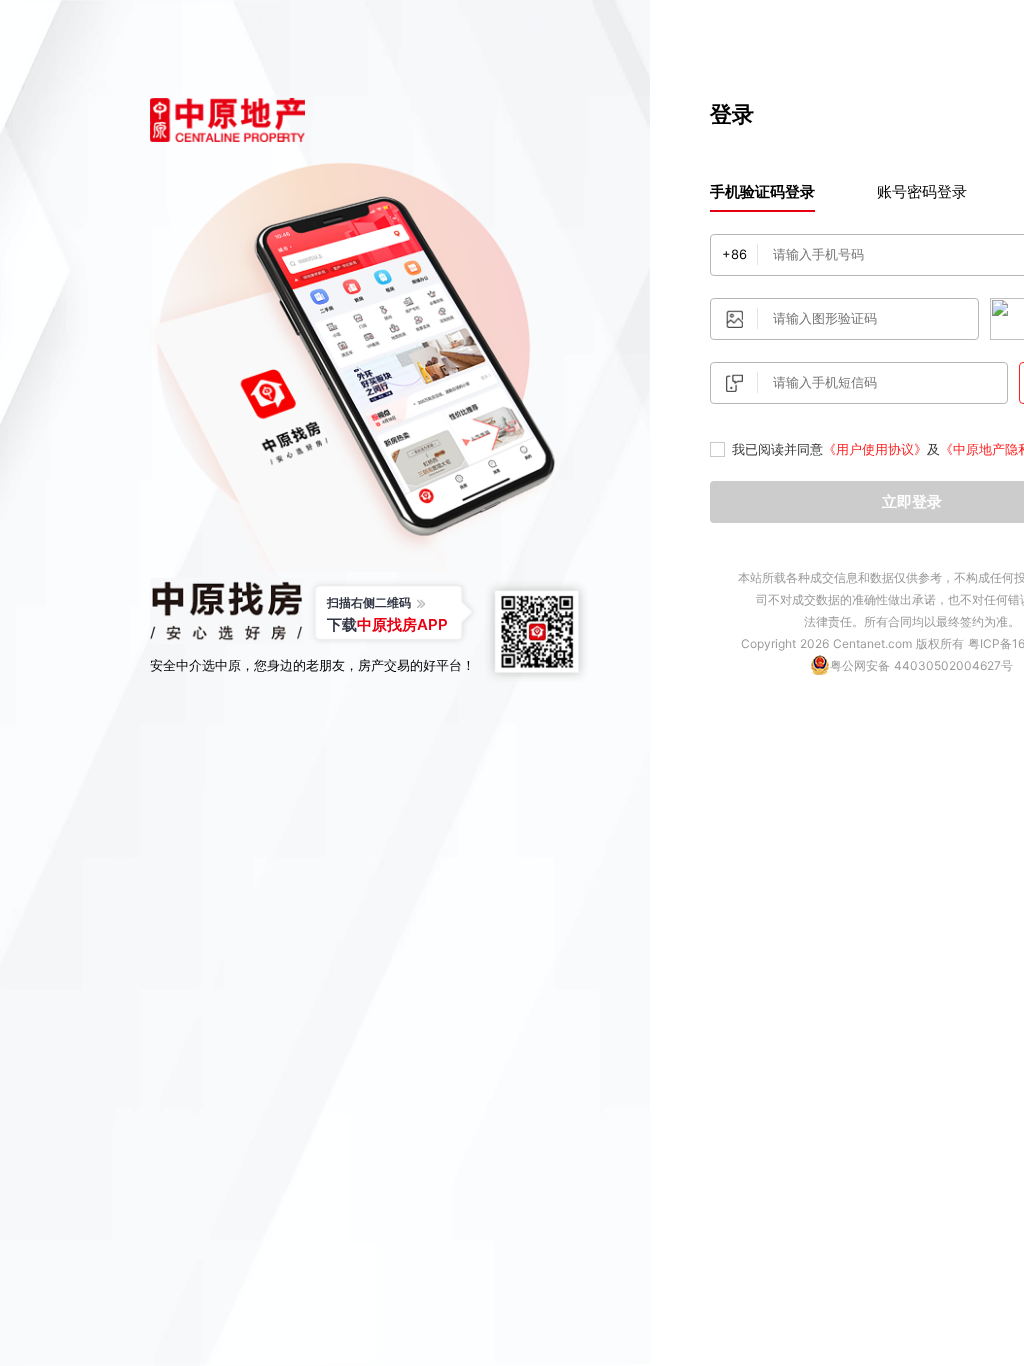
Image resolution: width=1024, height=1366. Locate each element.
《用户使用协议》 (875, 449)
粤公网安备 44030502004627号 (921, 665)
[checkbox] (717, 450)
